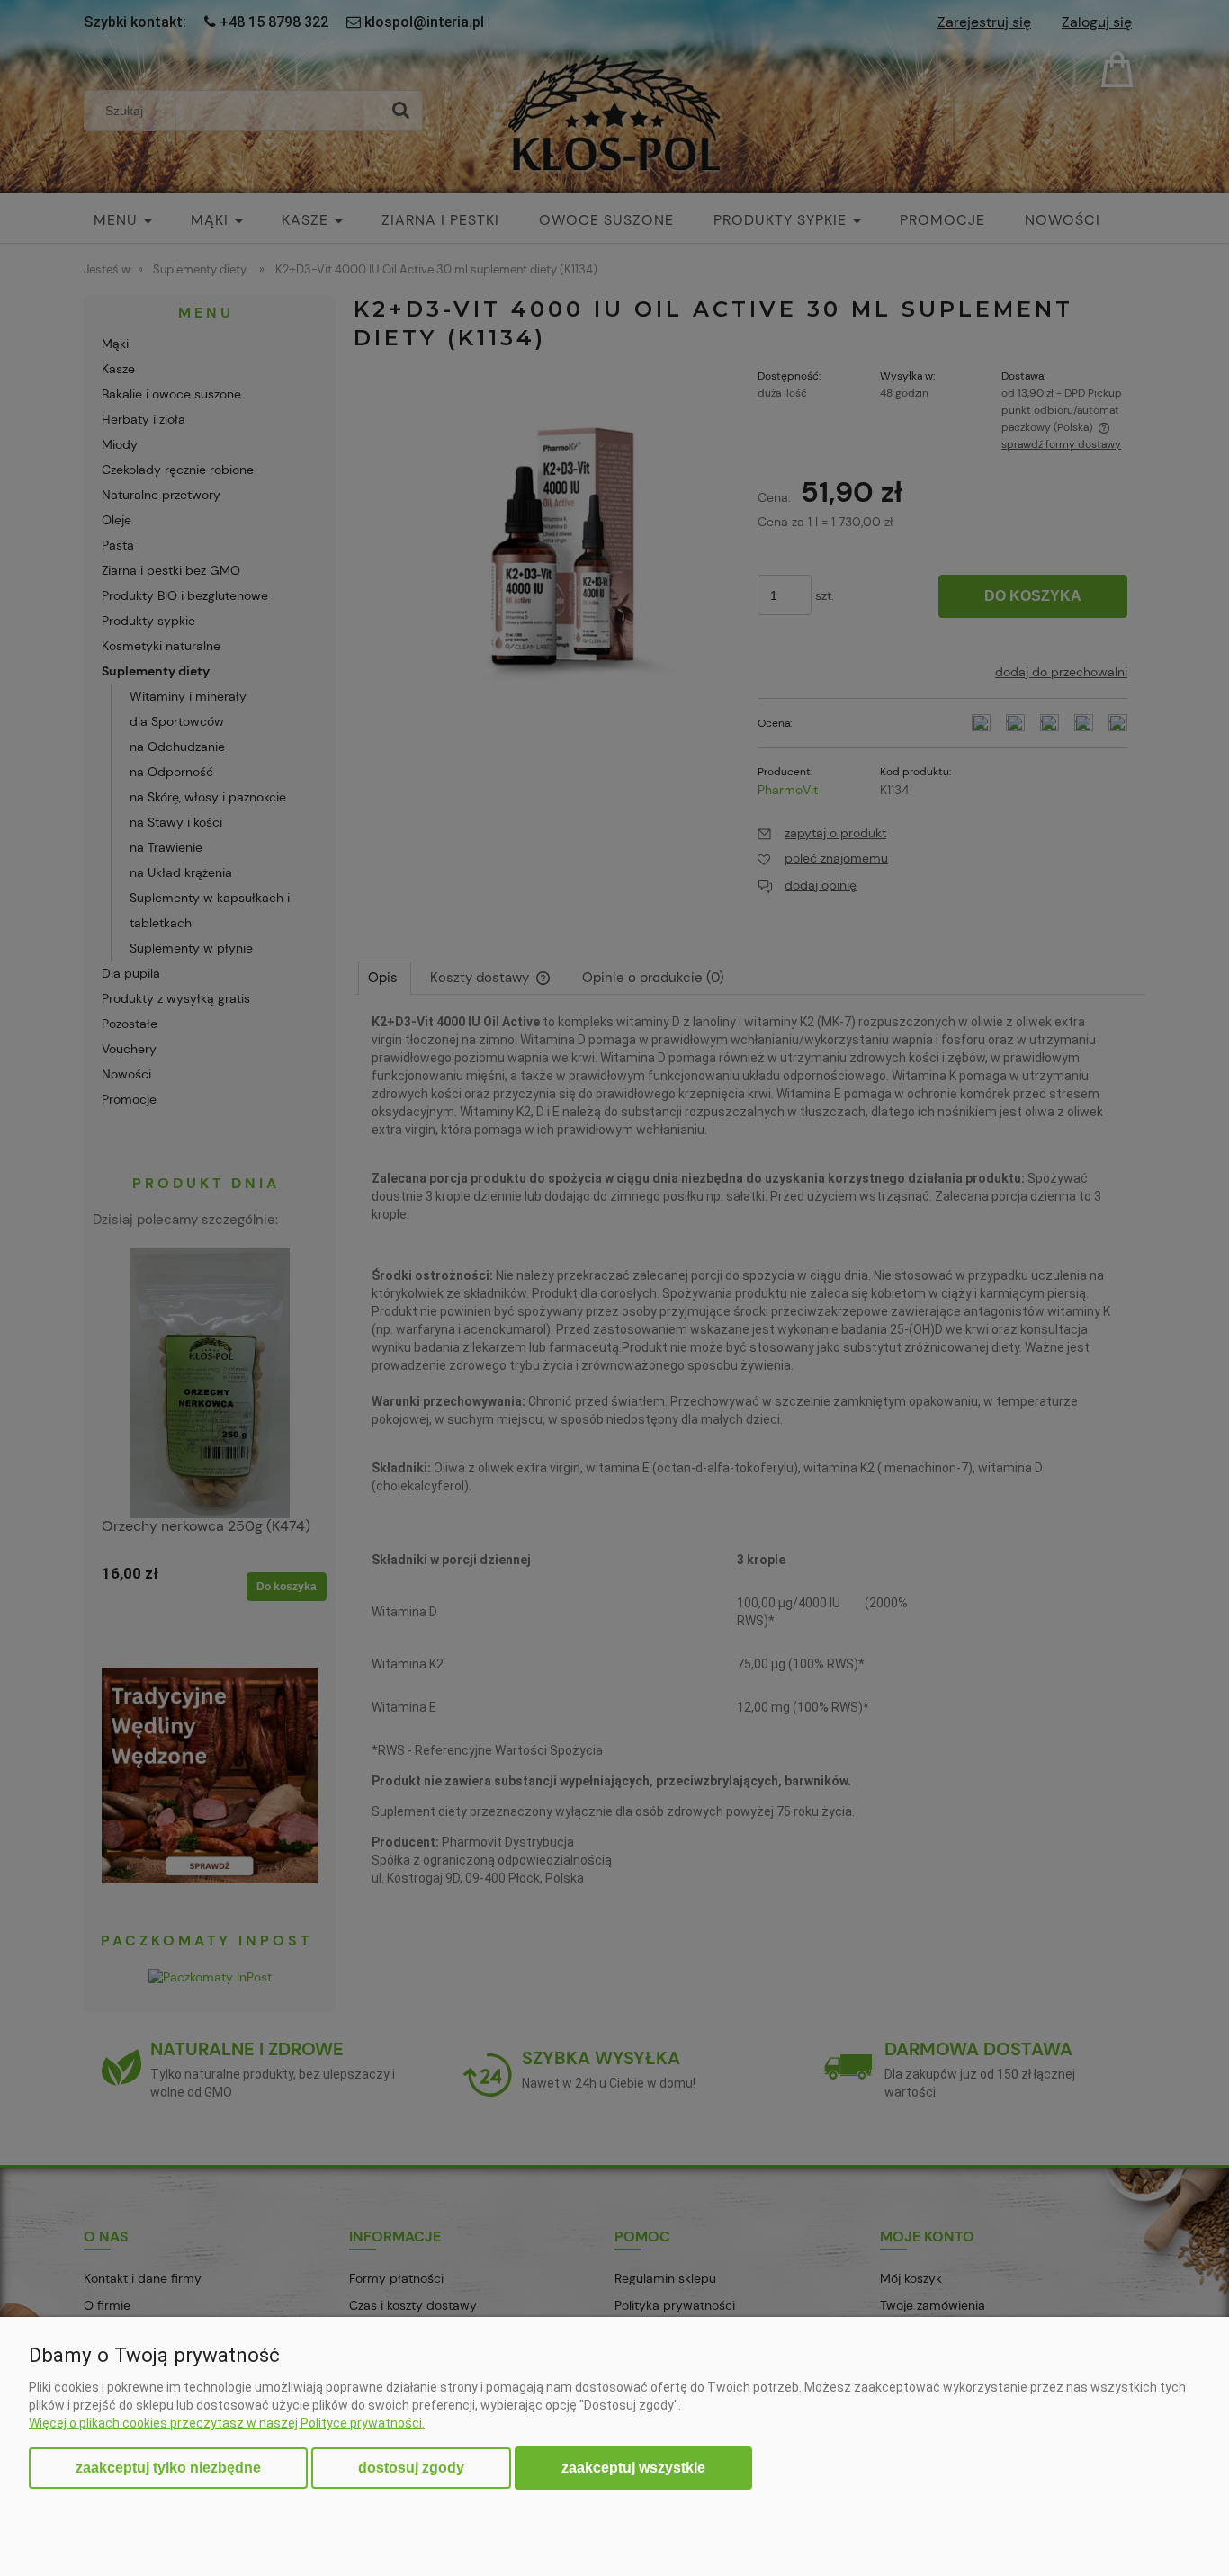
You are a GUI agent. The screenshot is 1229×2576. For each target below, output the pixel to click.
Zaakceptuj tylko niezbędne (168, 2468)
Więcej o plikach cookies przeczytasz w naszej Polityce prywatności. (227, 2423)
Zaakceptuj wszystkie (633, 2467)
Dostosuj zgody (411, 2468)
